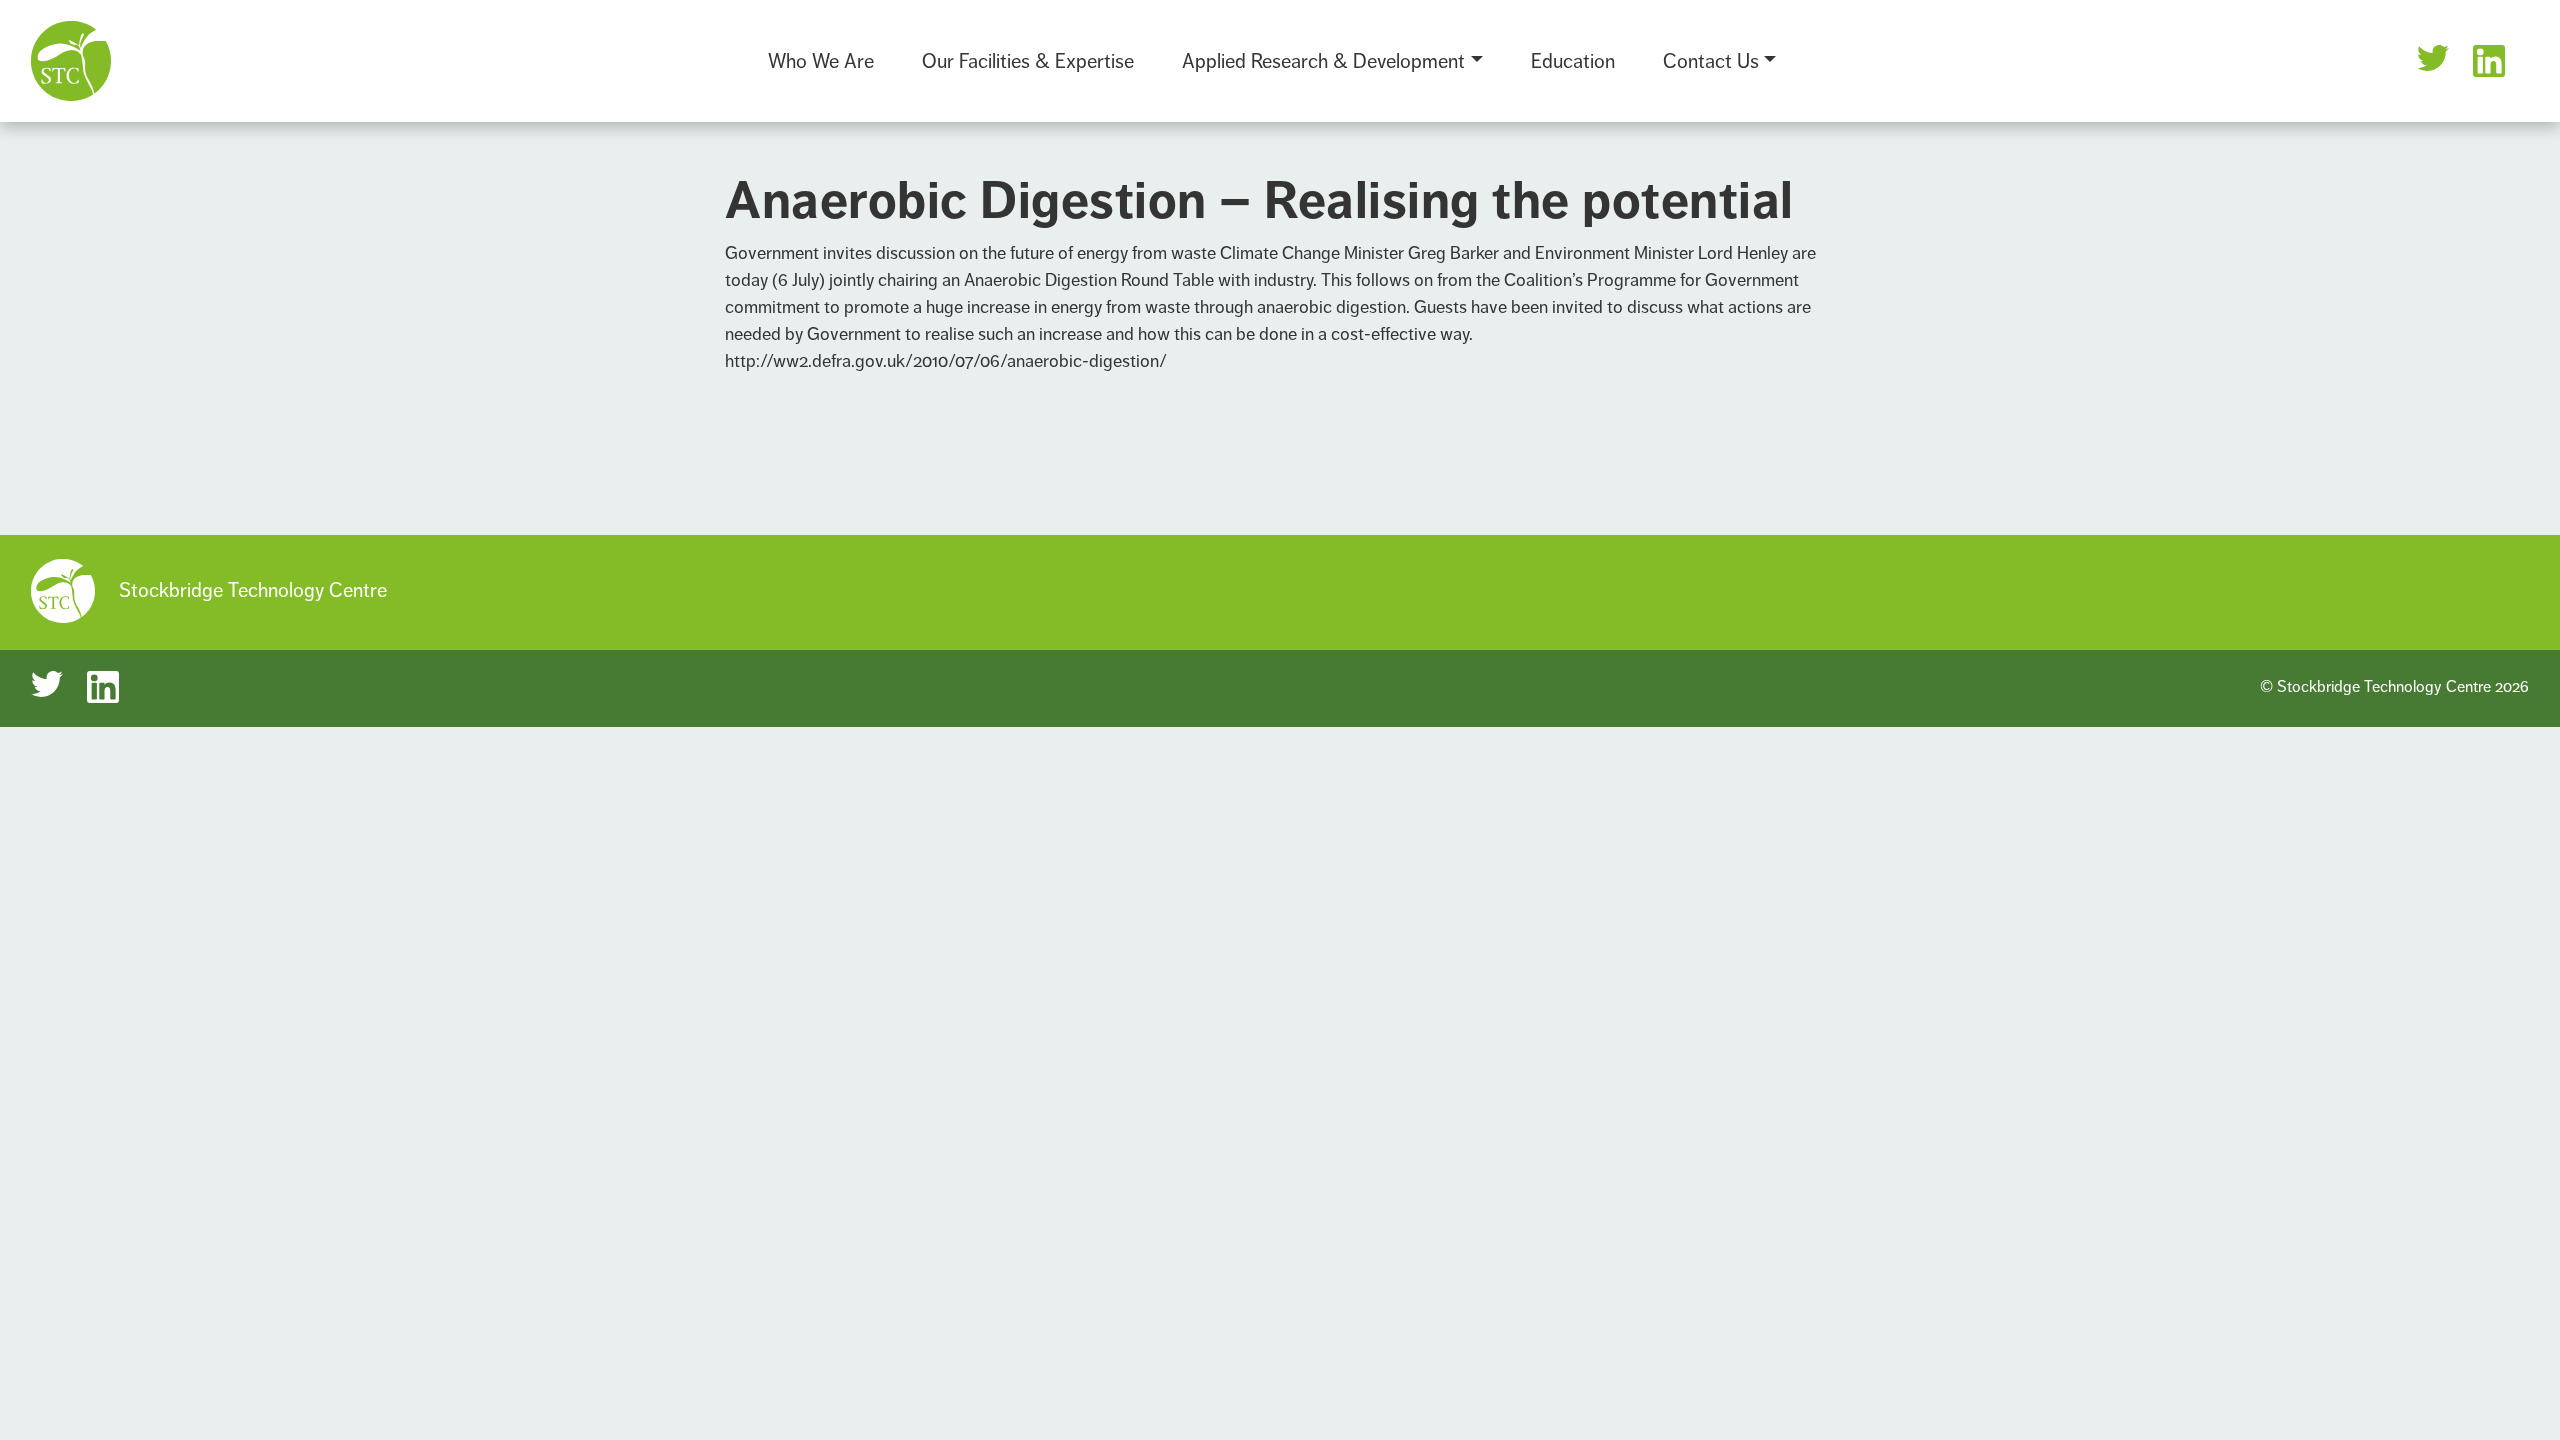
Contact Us (1711, 61)
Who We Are (821, 61)
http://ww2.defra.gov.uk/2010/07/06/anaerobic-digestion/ (946, 361)
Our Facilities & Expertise (1028, 61)
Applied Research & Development (1323, 61)
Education (1573, 61)
